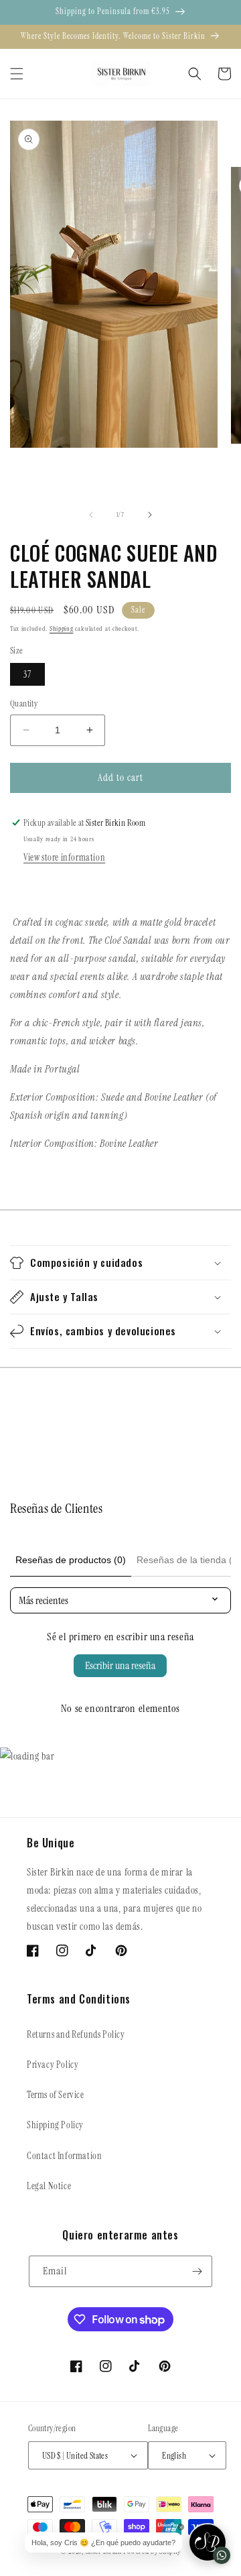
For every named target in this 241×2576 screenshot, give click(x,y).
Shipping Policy (55, 2125)
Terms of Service (56, 2095)
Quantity (24, 703)
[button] (17, 74)
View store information (64, 857)
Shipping (62, 628)
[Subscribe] (197, 2271)
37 (27, 674)
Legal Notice (49, 2186)
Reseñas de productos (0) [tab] (71, 1560)
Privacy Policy (53, 2065)
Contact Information (64, 2156)
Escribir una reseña (120, 1665)
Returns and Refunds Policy (76, 2034)
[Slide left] (91, 515)
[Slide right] (150, 515)
